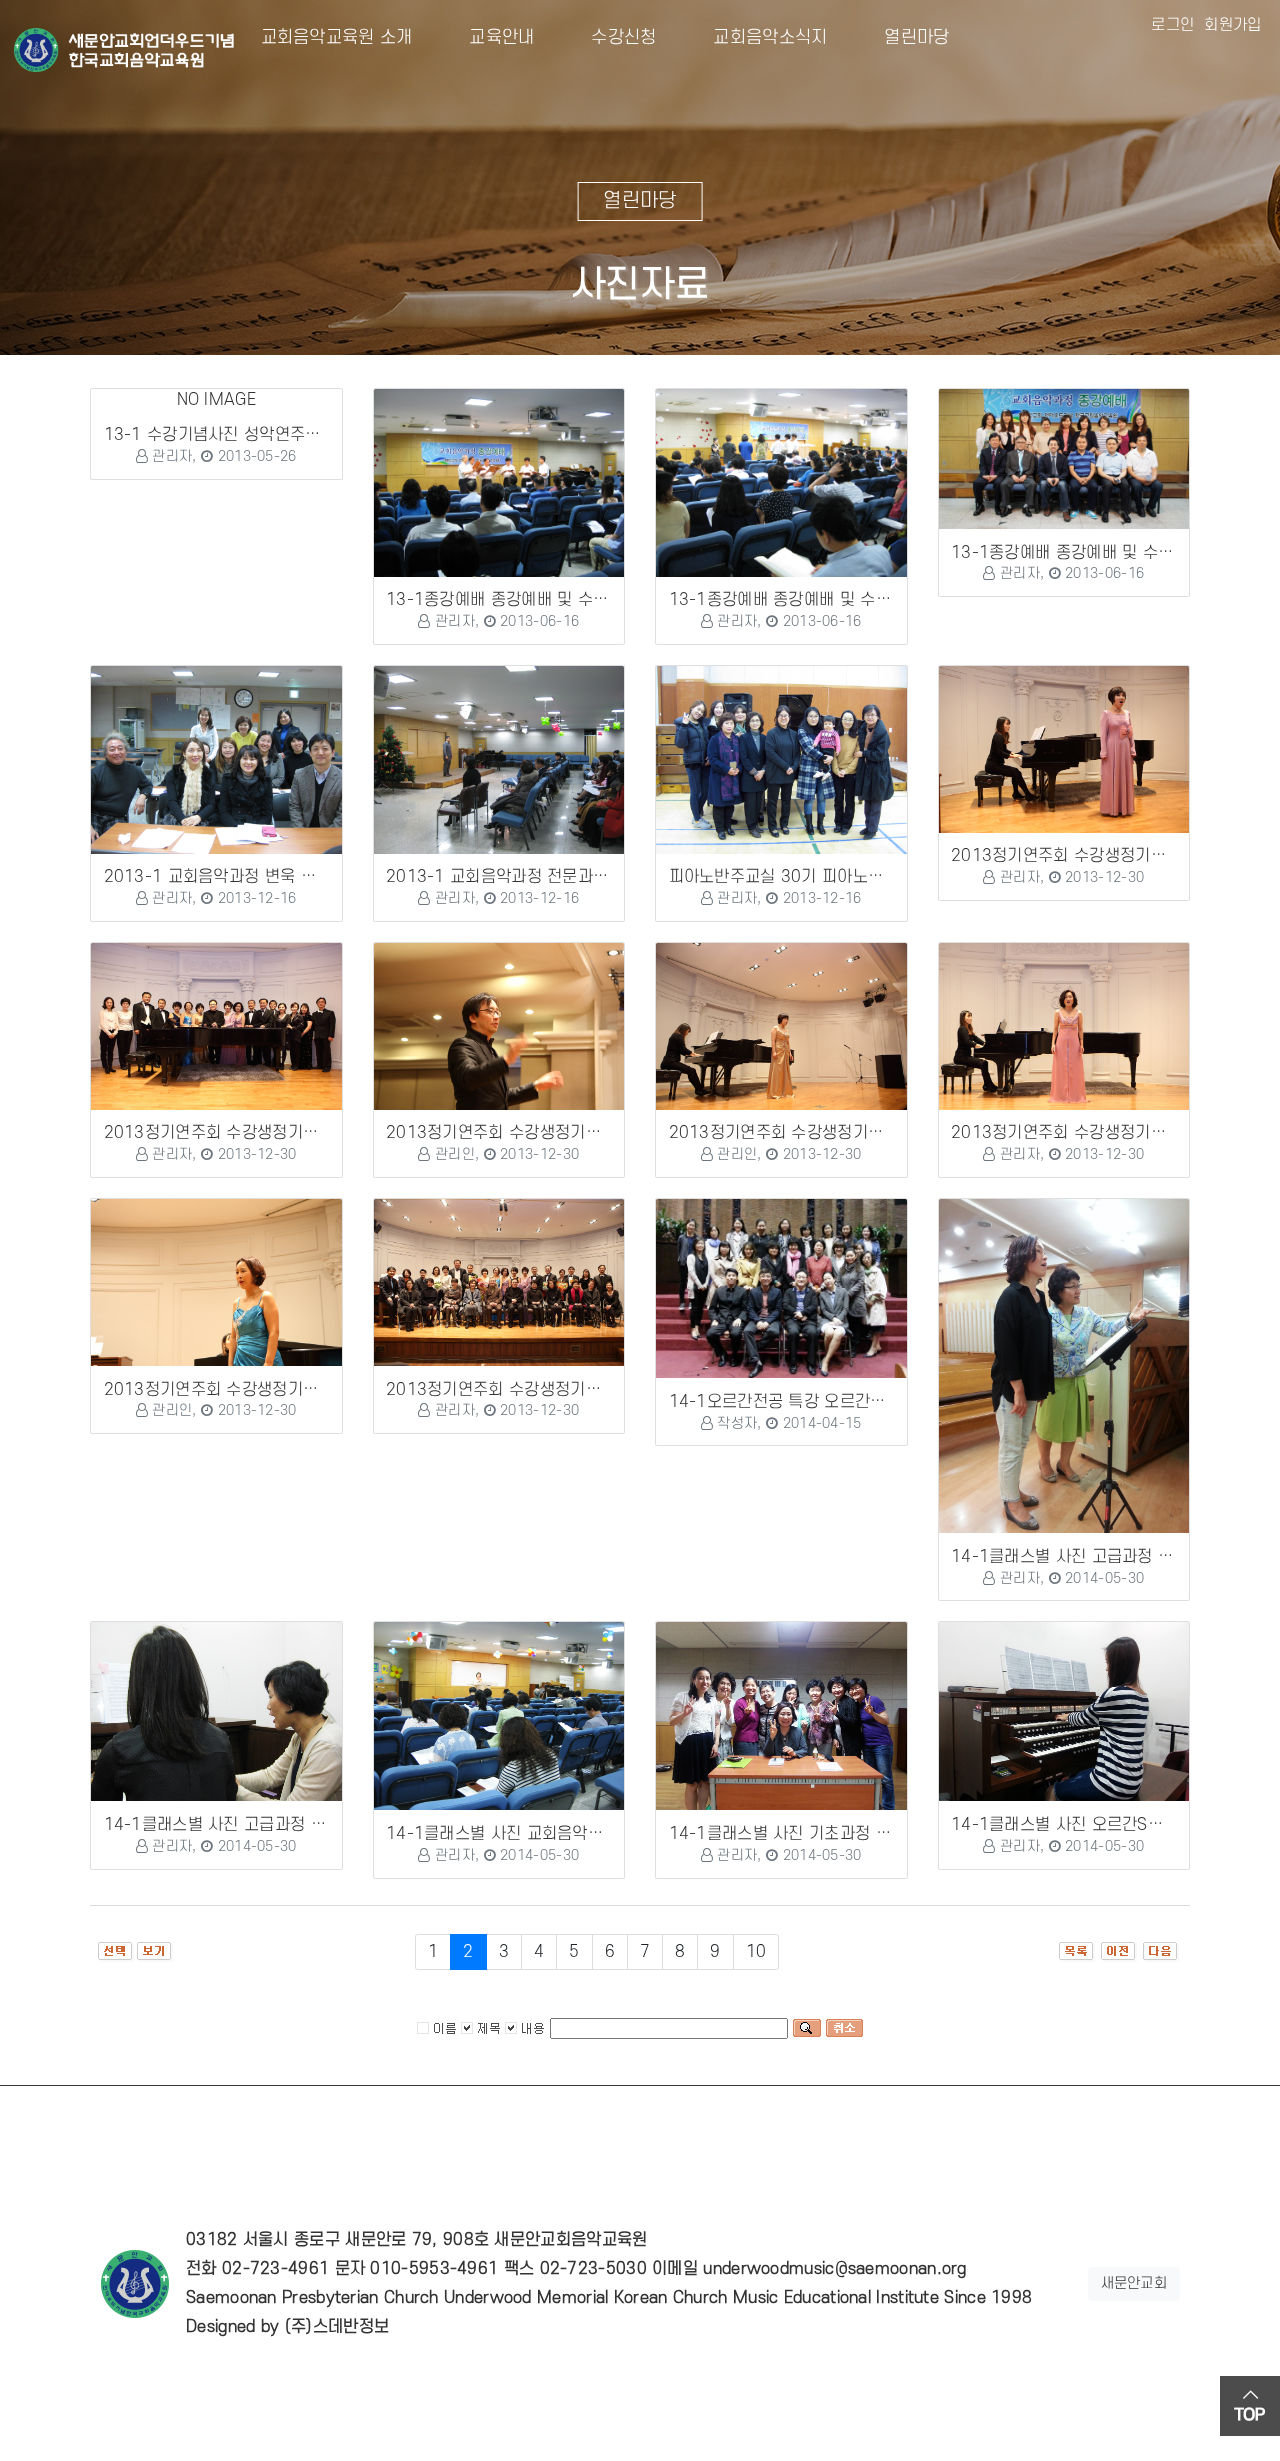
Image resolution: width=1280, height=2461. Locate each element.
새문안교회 (1134, 2283)
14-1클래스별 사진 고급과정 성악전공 (1085, 1557)
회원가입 (1232, 25)
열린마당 (900, 37)
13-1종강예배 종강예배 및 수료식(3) (1081, 553)
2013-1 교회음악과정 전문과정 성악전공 (530, 877)
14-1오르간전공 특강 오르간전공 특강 (803, 1402)
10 (756, 1952)
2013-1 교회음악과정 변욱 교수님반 (233, 877)
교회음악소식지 (755, 37)
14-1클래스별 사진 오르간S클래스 (1072, 1825)
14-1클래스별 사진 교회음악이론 (502, 1834)
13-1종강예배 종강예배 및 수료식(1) (516, 600)
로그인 (1172, 25)
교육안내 (486, 37)
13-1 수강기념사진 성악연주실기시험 (235, 435)
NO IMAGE (216, 400)
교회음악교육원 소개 (337, 37)
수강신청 (608, 37)
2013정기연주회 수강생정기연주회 (1073, 856)
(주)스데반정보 (337, 2327)
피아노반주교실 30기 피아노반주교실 (799, 877)
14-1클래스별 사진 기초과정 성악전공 (803, 1834)
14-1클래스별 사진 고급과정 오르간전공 (246, 1825)
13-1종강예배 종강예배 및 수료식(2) (799, 600)
